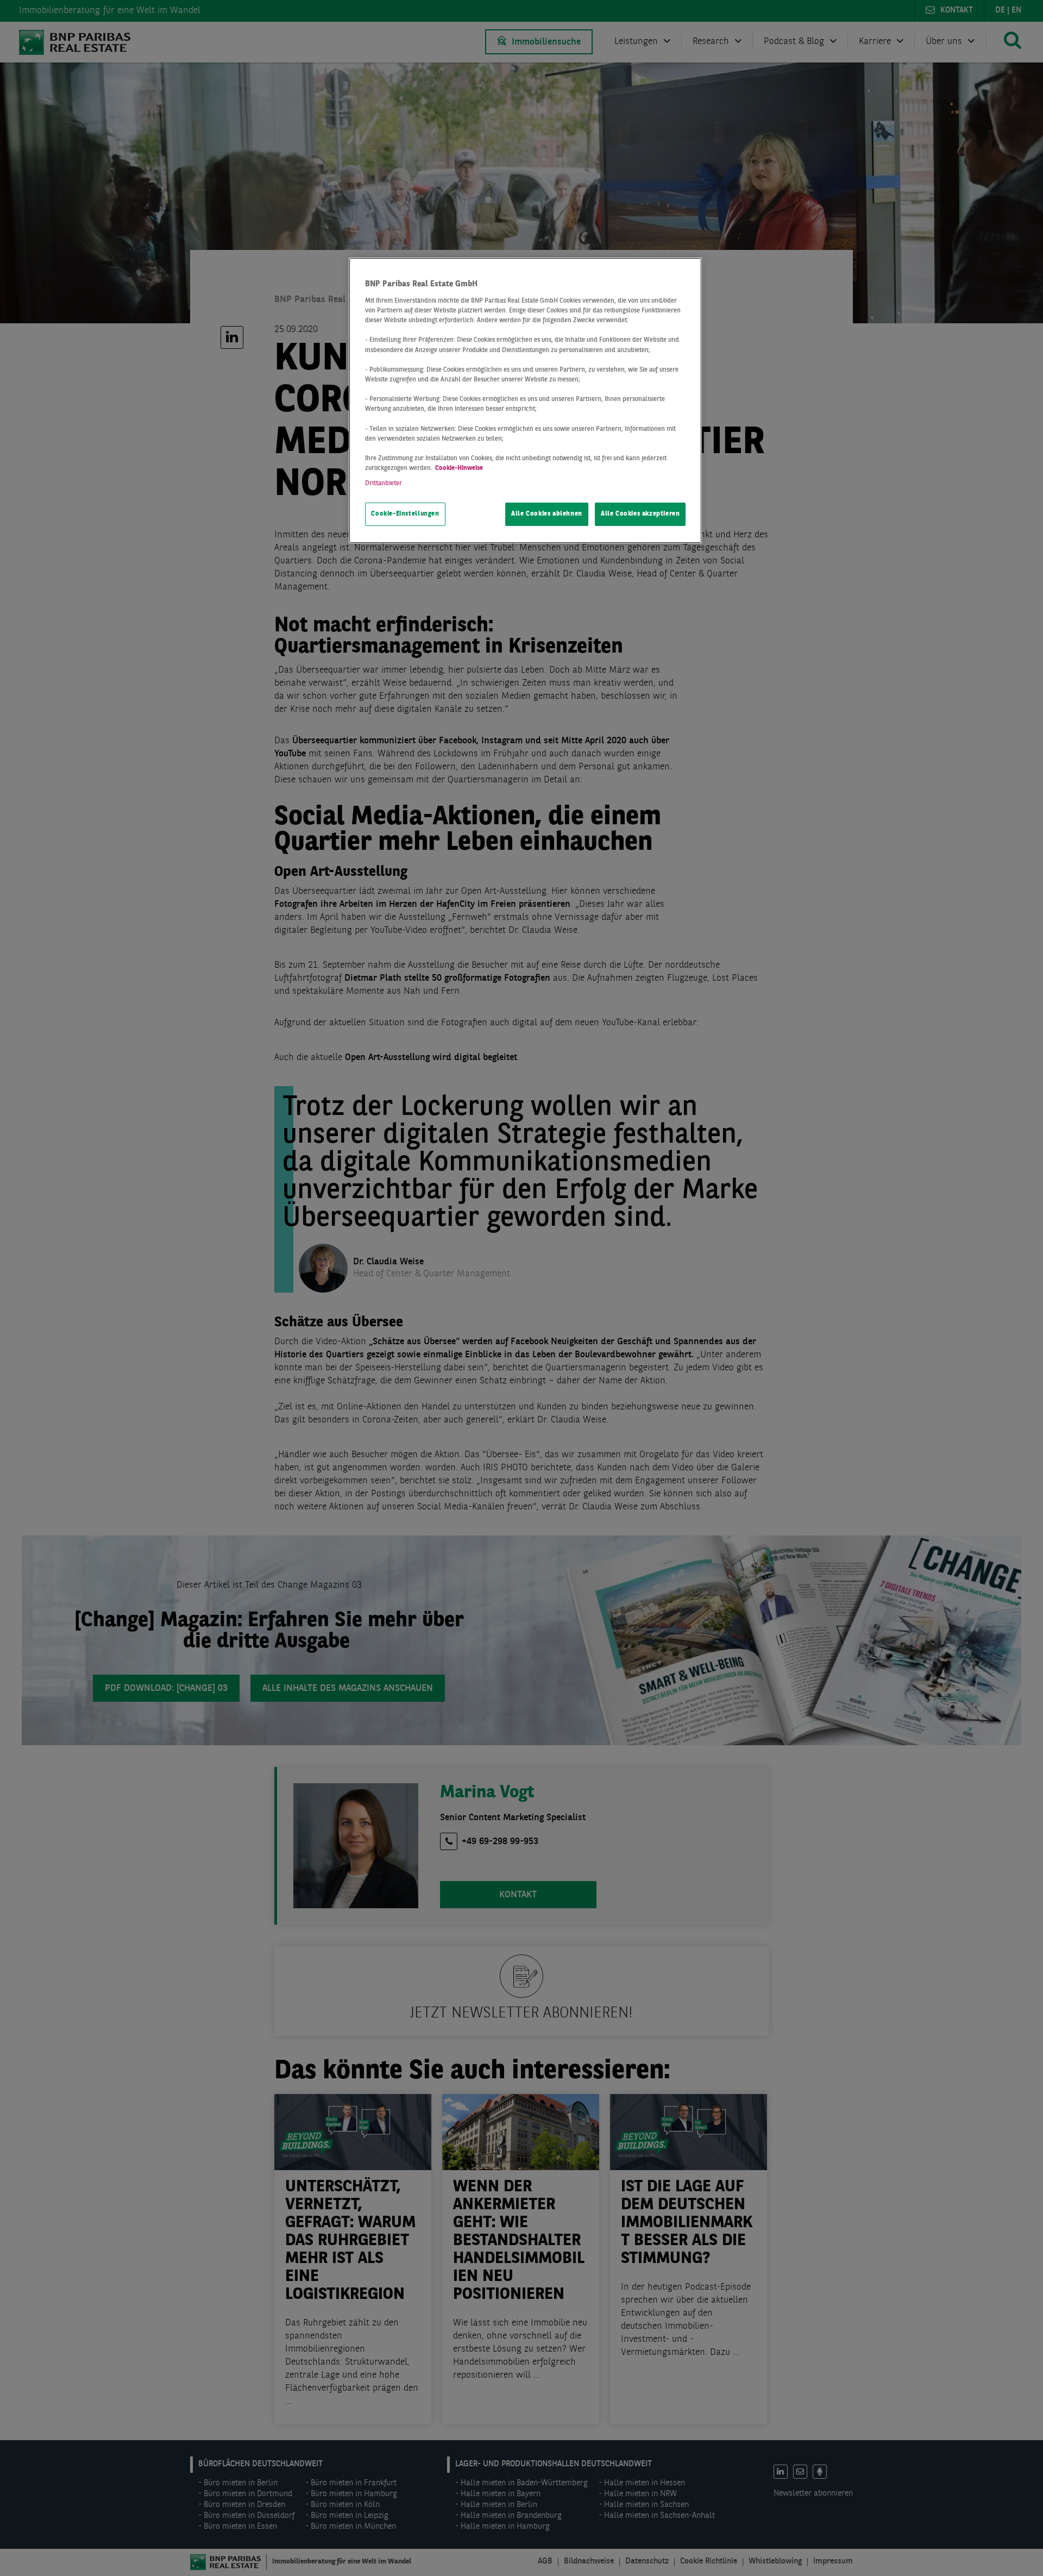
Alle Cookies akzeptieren (640, 514)
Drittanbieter (384, 484)
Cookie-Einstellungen (405, 514)
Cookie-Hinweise (459, 468)
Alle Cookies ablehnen (547, 514)
